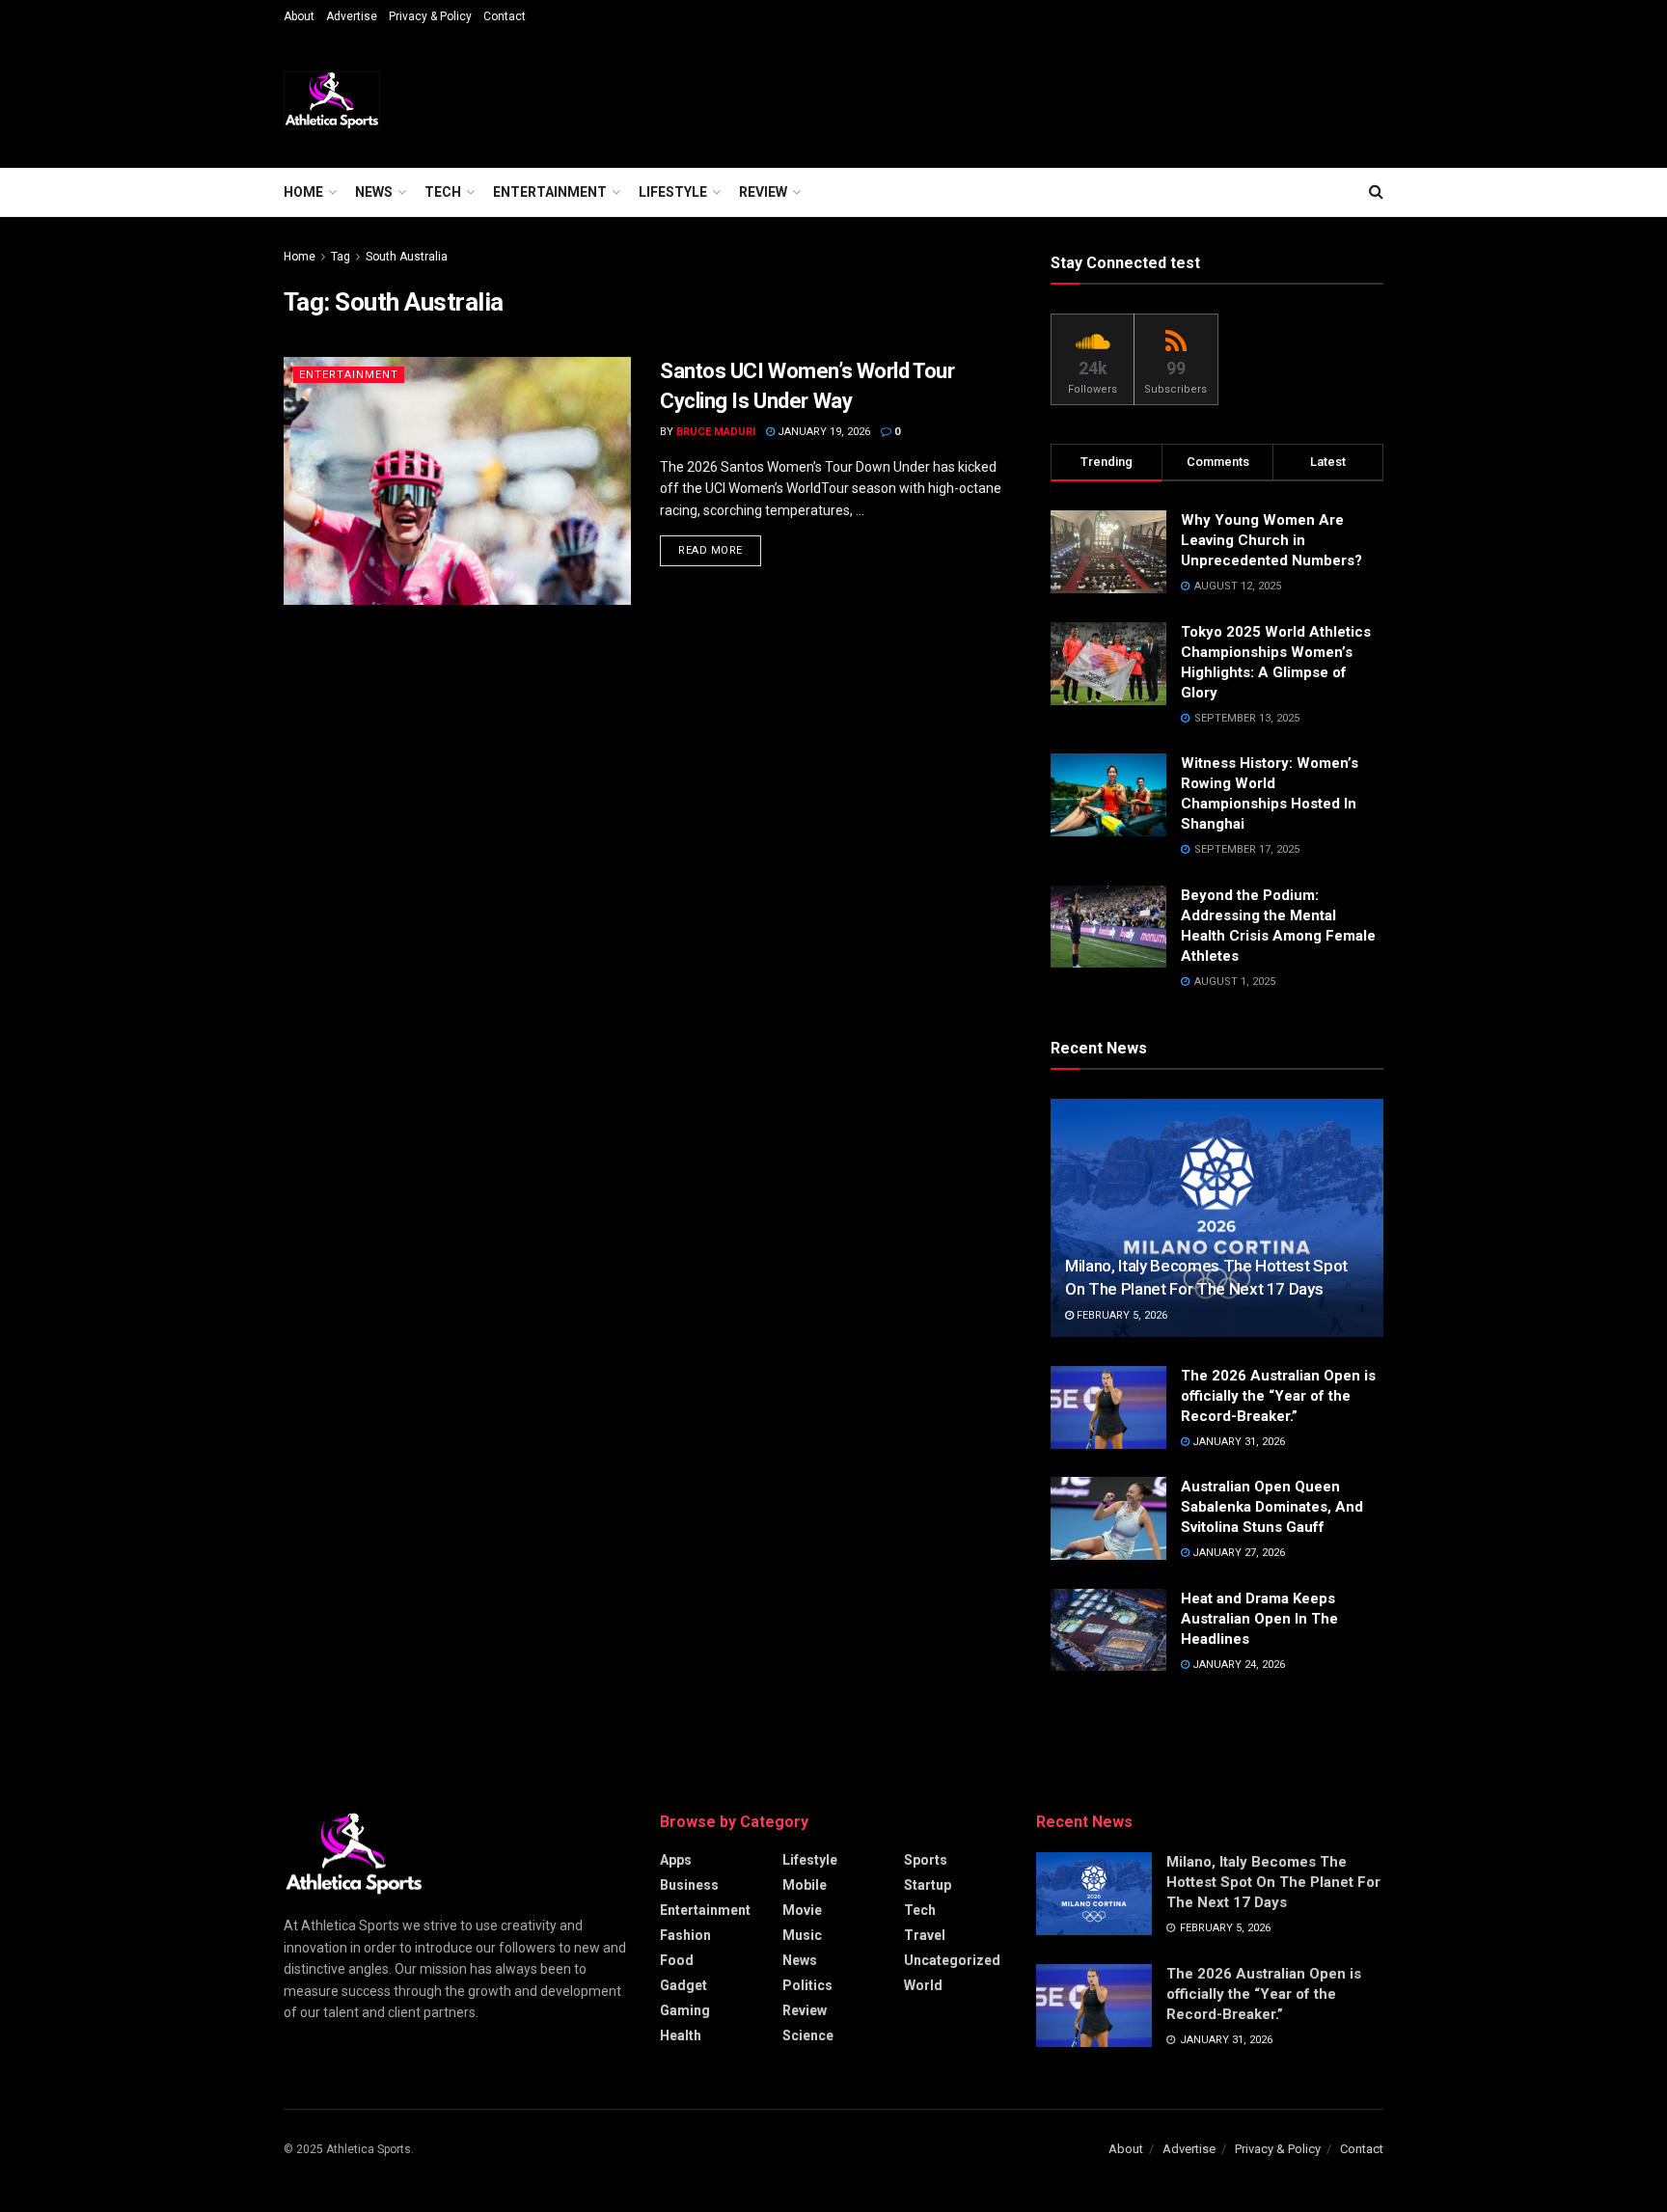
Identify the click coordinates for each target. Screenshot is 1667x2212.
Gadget (683, 1985)
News (374, 192)
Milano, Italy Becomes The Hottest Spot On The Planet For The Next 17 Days (1273, 1882)
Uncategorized (952, 1960)
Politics (807, 1985)
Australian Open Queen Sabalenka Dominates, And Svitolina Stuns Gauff (1272, 1507)
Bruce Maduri (716, 432)
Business (689, 1885)
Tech (443, 192)
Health (681, 2035)
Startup (928, 1885)
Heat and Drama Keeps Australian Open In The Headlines (1259, 1619)
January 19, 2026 (822, 432)
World (923, 1985)
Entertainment (550, 192)
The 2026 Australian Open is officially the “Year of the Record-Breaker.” (1278, 1396)
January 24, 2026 (1237, 1665)
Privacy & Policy (430, 16)
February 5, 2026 (1120, 1315)
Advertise (352, 16)
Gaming (685, 2010)
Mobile (805, 1885)
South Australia (407, 257)
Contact (505, 16)
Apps (676, 1860)
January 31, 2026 (1237, 1442)
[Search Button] (1376, 192)
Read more (720, 550)
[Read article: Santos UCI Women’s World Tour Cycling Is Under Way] (457, 481)
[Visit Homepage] (332, 100)
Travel (925, 1935)
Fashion (685, 1935)
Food (677, 1960)
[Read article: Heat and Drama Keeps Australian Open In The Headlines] (1108, 1630)
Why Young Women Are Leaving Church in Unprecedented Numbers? (1273, 540)
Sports (926, 1860)
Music (802, 1935)
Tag (341, 257)
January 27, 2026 (1237, 1553)
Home (303, 192)
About (299, 16)
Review (763, 192)
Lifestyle (673, 192)
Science (808, 2035)
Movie (802, 1910)
